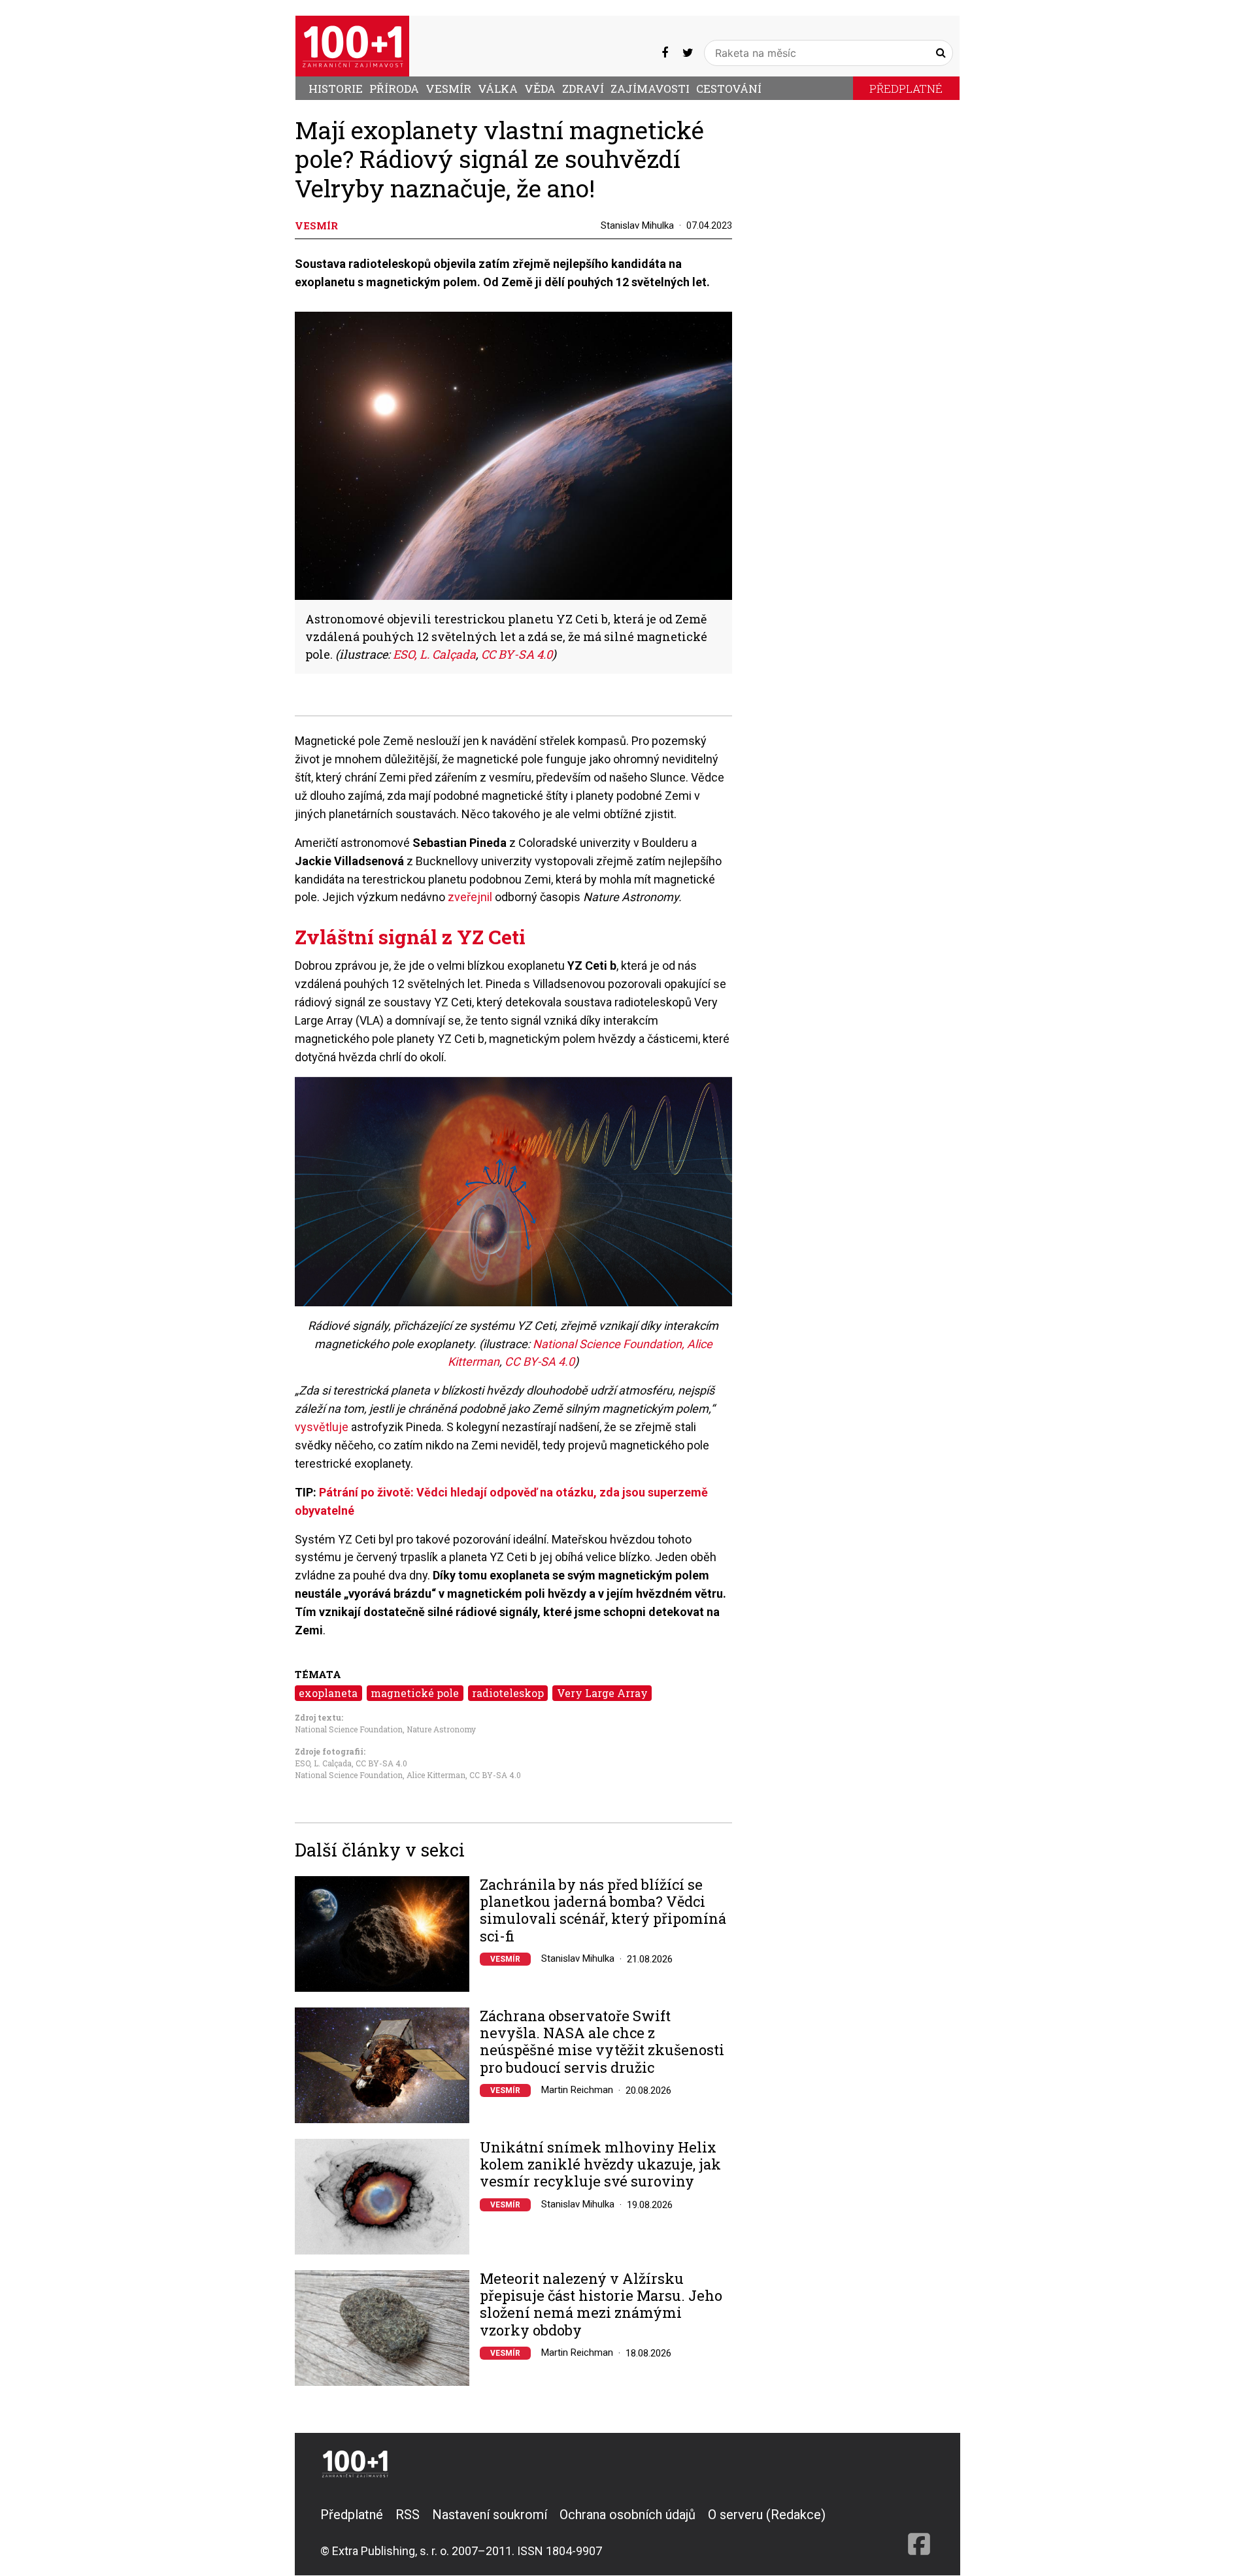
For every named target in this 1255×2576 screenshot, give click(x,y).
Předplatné (906, 89)
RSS (408, 2515)
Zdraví (583, 89)
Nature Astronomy (441, 1729)
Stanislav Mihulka (637, 225)
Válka (498, 89)
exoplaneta (328, 1693)
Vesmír (448, 89)
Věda (540, 89)
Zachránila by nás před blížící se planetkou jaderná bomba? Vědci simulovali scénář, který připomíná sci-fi (603, 1911)
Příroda (394, 89)
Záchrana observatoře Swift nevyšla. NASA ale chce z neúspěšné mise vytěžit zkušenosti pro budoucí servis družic (602, 2042)
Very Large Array (602, 1693)
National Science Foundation (349, 1729)
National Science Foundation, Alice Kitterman (380, 1775)
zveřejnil (470, 897)
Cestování (729, 89)
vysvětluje (322, 1427)
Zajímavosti (650, 89)
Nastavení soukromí (490, 2515)
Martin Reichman (577, 2090)
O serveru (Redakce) (767, 2515)
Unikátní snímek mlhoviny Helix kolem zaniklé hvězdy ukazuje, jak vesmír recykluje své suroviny (600, 2165)
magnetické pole (415, 1693)
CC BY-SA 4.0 (517, 654)
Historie (336, 89)
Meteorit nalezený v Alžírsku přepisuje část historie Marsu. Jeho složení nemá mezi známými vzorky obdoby (601, 2305)
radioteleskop (508, 1693)
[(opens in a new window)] (665, 53)
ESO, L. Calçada (434, 654)
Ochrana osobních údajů (627, 2515)
